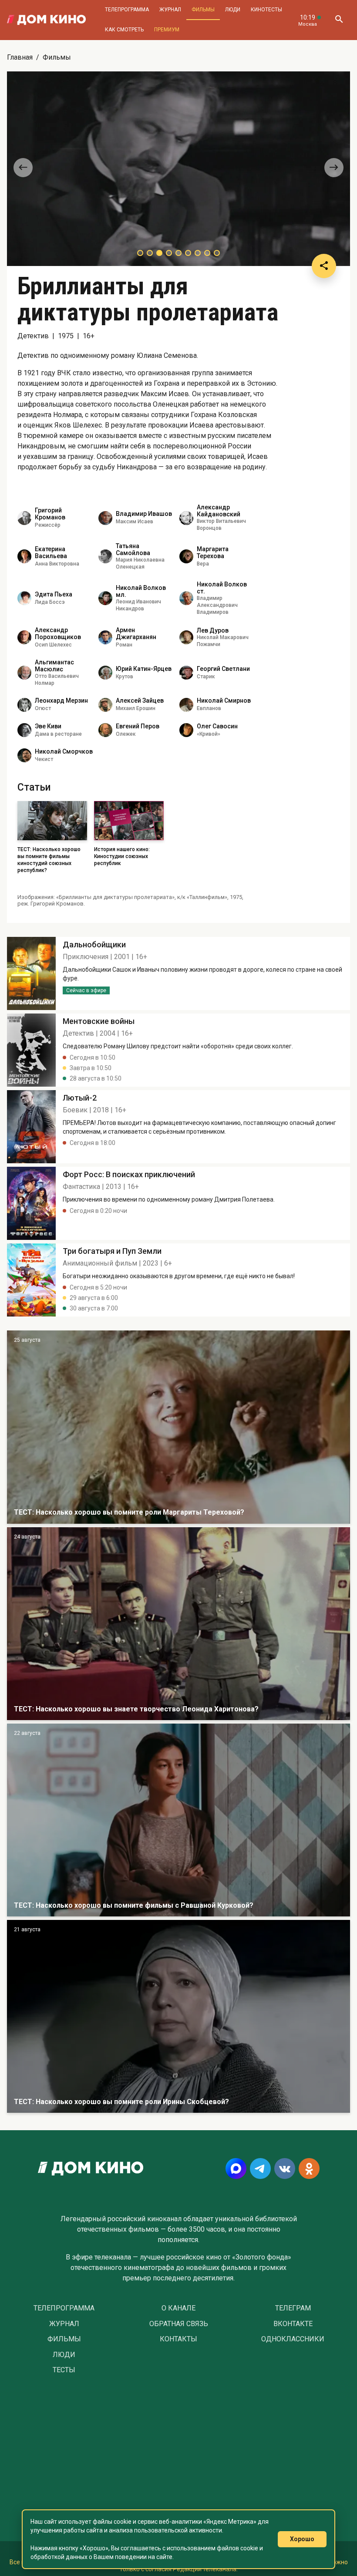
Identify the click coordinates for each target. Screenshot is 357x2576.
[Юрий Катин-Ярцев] (105, 673)
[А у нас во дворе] (178, 1820)
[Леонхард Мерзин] (24, 705)
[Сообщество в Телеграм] (260, 2169)
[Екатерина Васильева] (24, 556)
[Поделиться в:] (324, 266)
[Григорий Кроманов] (24, 518)
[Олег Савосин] (186, 730)
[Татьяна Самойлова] (105, 556)
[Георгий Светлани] (186, 673)
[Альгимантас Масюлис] (24, 673)
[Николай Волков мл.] (105, 598)
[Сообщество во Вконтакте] (285, 2169)
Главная (20, 57)
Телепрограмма (127, 10)
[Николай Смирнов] (186, 705)
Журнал (170, 10)
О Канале (178, 2308)
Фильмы (203, 10)
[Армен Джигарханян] (105, 637)
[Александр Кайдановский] (186, 518)
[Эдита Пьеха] (24, 598)
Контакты (178, 2339)
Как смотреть (124, 30)
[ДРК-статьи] (31, 973)
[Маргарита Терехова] (186, 556)
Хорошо (302, 2539)
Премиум (167, 30)
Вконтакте (293, 2324)
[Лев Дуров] (186, 637)
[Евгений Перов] (105, 730)
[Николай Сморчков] (24, 755)
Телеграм (293, 2308)
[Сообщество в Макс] (236, 2169)
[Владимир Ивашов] (105, 518)
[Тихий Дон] (178, 2016)
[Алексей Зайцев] (105, 705)
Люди (233, 10)
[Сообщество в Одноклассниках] (309, 2169)
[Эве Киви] (24, 730)
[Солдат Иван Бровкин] (178, 1624)
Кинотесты (266, 10)
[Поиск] (339, 20)
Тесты (64, 2370)
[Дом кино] (46, 20)
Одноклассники (293, 2339)
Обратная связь (179, 2324)
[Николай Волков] (186, 598)
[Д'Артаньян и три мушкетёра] (178, 1427)
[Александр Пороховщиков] (24, 637)
